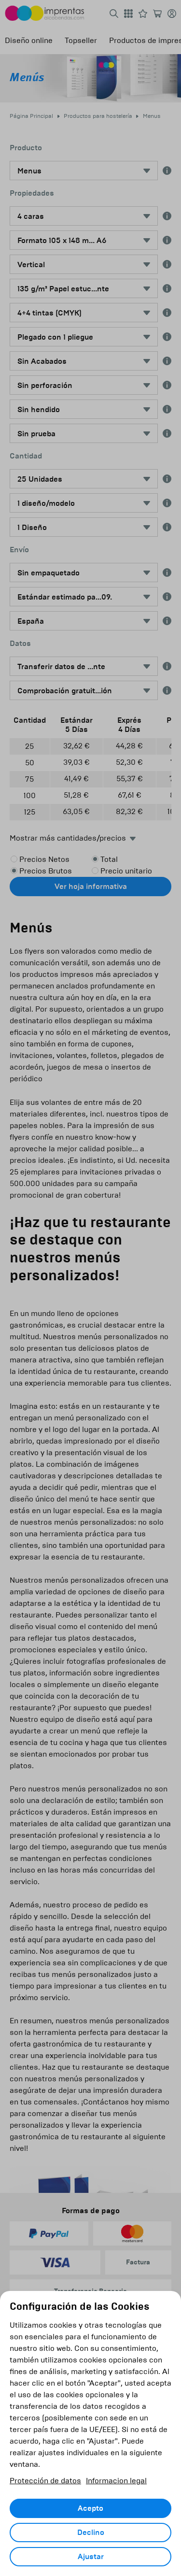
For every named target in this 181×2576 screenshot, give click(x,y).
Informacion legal (116, 2481)
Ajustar (91, 2557)
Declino (91, 2533)
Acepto (90, 2508)
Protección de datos (45, 2481)
